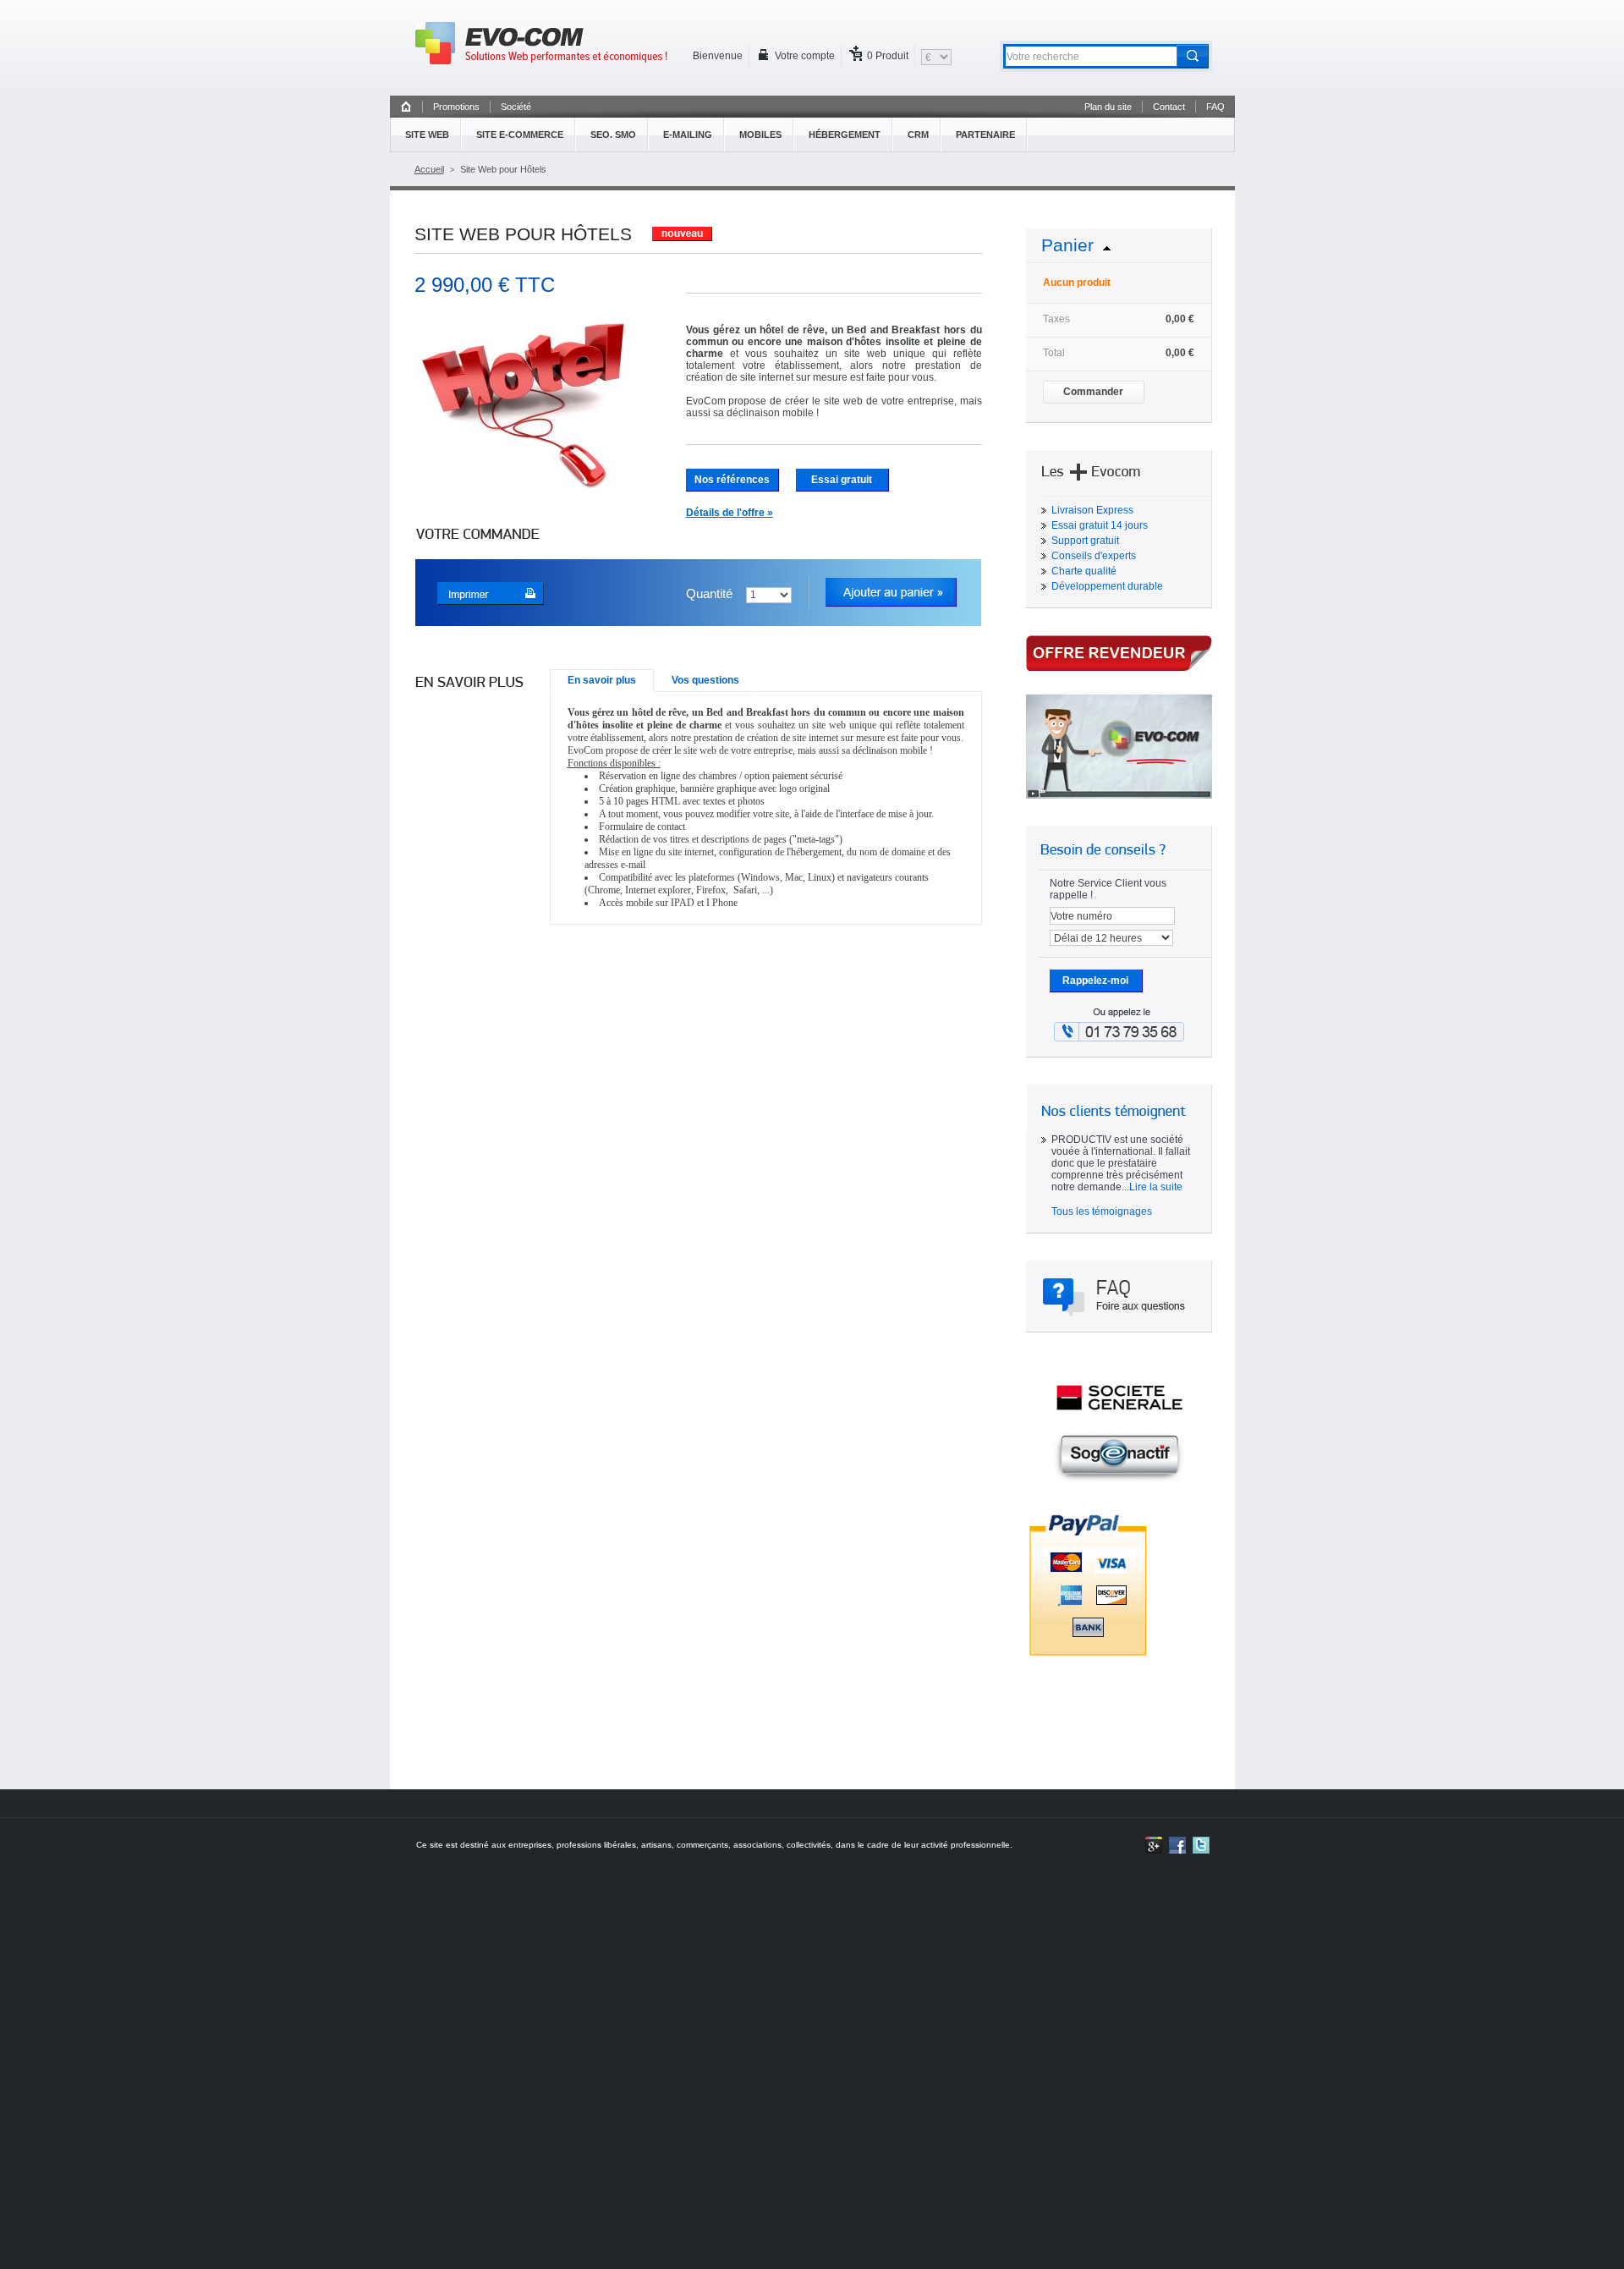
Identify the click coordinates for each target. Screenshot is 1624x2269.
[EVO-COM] (541, 43)
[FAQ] (1119, 1296)
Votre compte (805, 56)
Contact (1169, 107)
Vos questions (705, 680)
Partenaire (985, 135)
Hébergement (845, 135)
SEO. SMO (613, 135)
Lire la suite (1156, 1187)
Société (516, 107)
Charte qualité (1084, 571)
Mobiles (760, 135)
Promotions (456, 107)
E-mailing (688, 135)
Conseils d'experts (1094, 556)
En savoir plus (602, 680)
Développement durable (1107, 586)
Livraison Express (1092, 510)
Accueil (429, 169)
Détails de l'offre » (730, 513)
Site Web (427, 135)
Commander (1093, 392)
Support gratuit (1085, 541)
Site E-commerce (520, 135)
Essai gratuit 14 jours (1100, 525)
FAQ (1215, 107)
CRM (918, 135)
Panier (1067, 245)
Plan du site (1108, 107)
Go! (1195, 57)
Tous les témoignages (1102, 1211)
